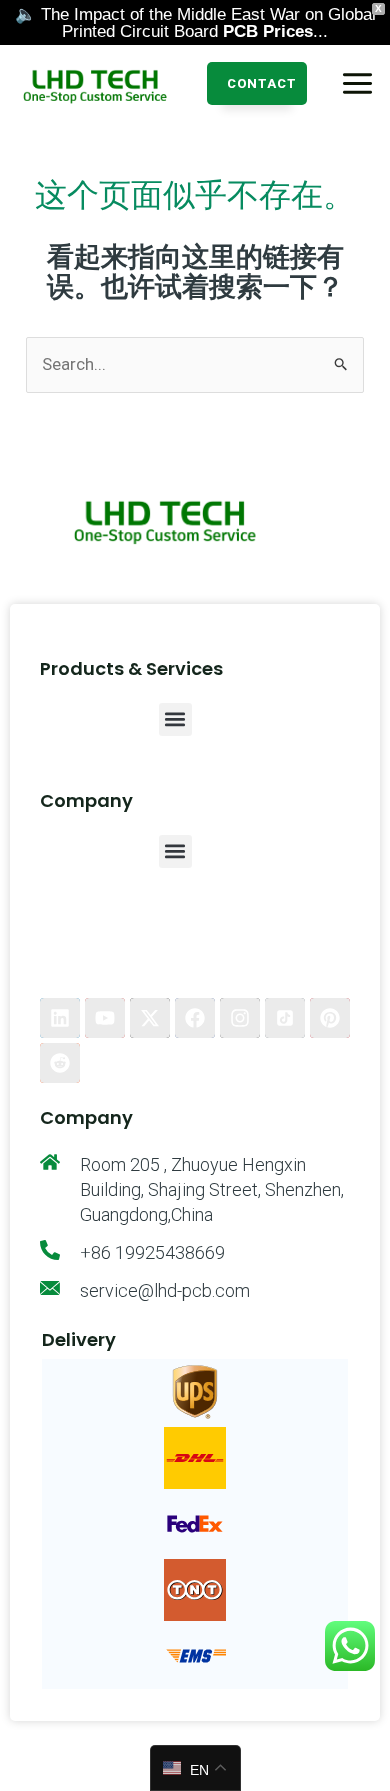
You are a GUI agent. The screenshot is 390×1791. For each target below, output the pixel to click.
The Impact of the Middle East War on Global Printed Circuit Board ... (208, 23)
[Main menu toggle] (357, 83)
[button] (257, 83)
